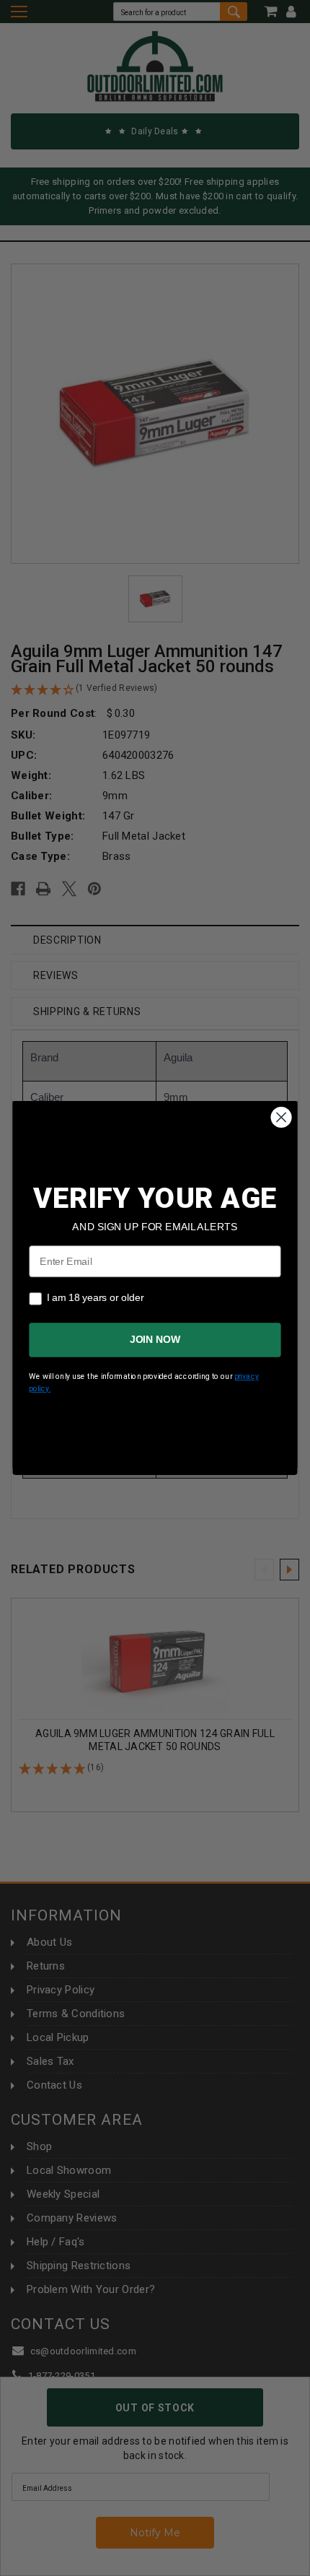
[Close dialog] (282, 1117)
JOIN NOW (155, 1340)
